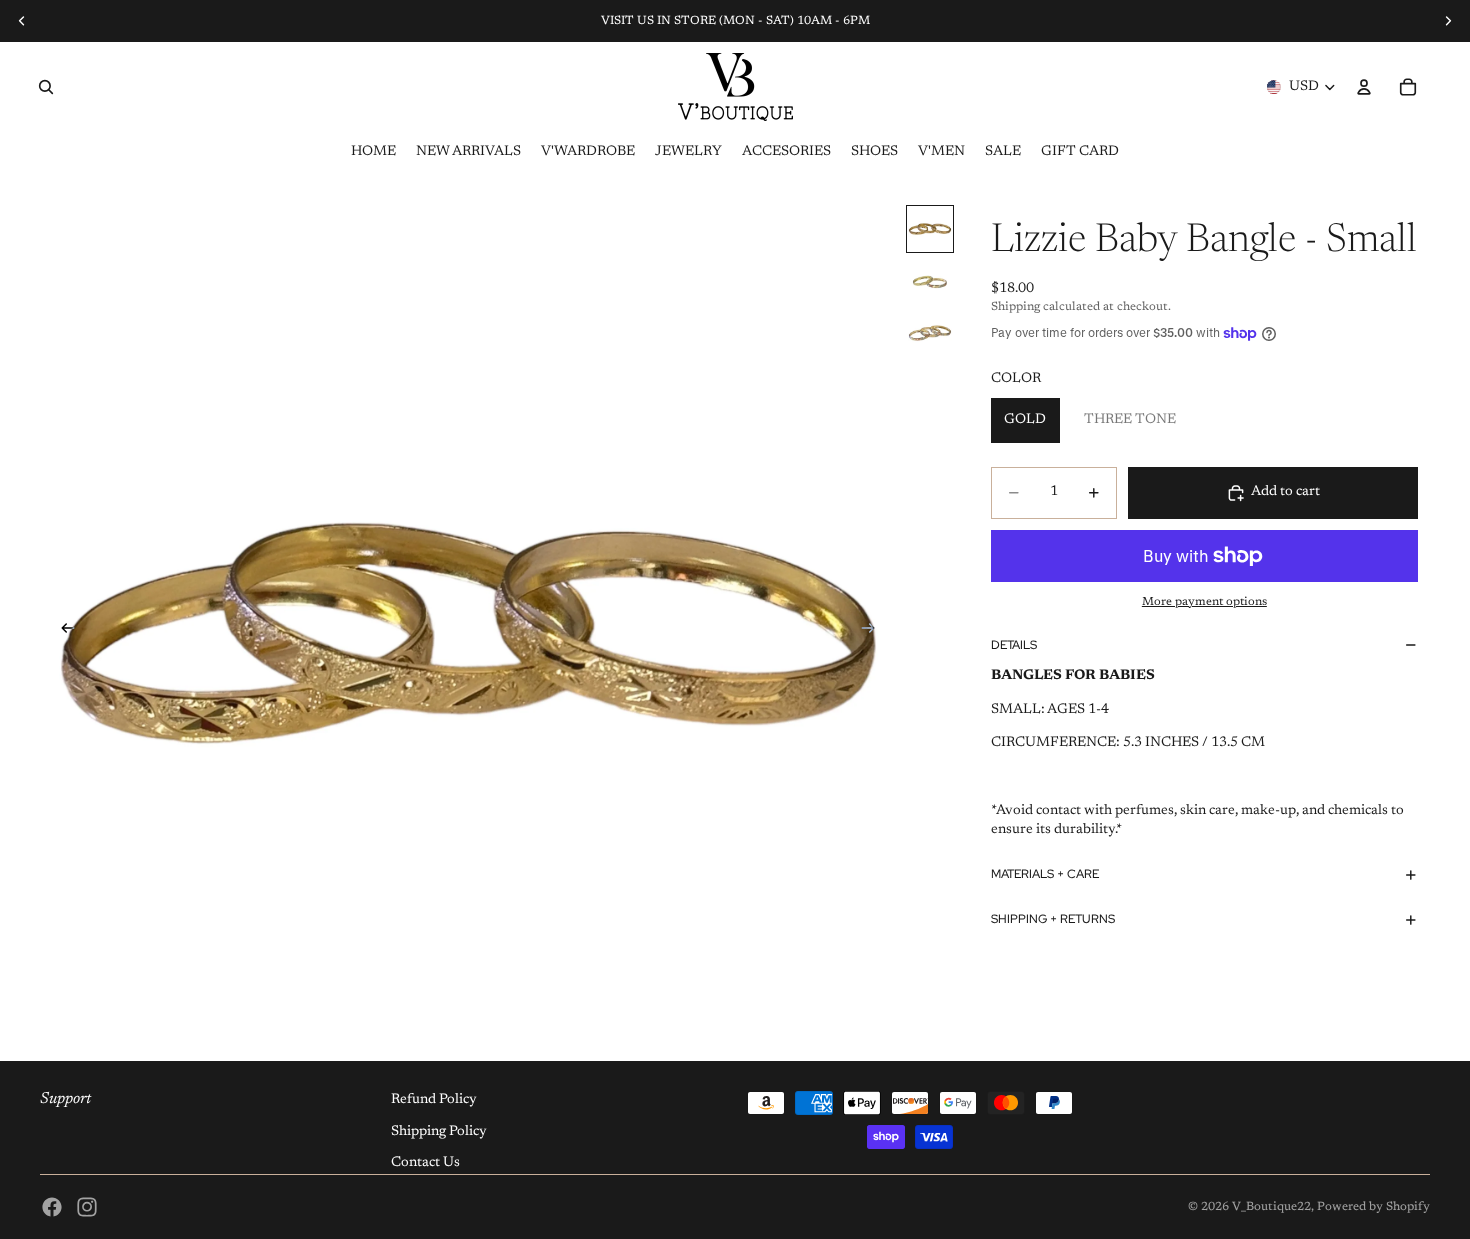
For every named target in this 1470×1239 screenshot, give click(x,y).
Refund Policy (434, 1100)
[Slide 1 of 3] (930, 229)
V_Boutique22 (1271, 1207)
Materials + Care (1045, 874)
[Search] (46, 87)
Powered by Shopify (1373, 1207)
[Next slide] (875, 632)
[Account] (1364, 87)
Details (1014, 645)
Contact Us (425, 1163)
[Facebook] (52, 1207)
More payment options (1204, 602)
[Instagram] (87, 1207)
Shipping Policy (439, 1132)
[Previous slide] (62, 632)
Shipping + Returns (1053, 919)
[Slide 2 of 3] (930, 281)
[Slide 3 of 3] (930, 333)
